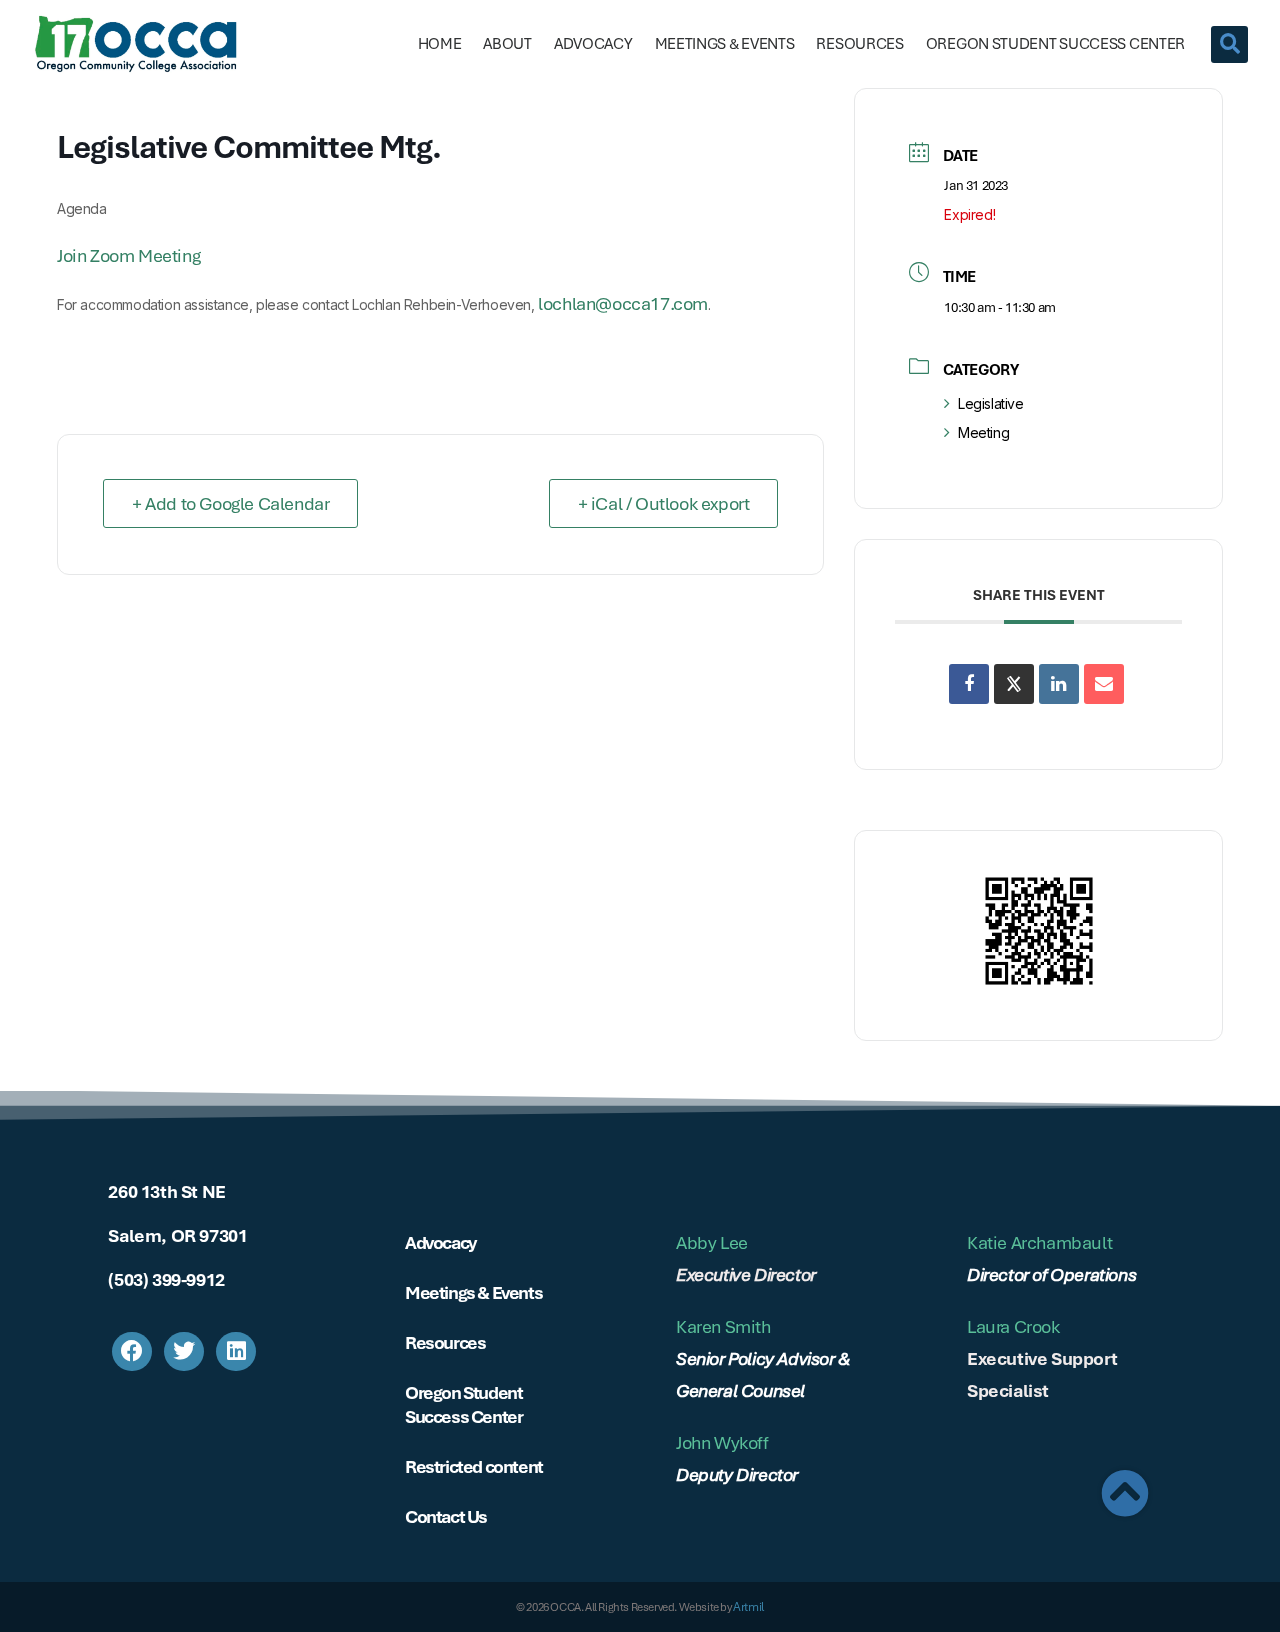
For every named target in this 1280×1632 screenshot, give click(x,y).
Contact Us (446, 1516)
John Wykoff (722, 1442)
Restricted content (474, 1466)
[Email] (1104, 684)
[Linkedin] (1059, 684)
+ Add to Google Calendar (230, 503)
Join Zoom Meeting (128, 255)
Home (440, 44)
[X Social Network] (1014, 684)
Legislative (990, 403)
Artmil (748, 1607)
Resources (859, 44)
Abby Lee (712, 1242)
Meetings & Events (725, 44)
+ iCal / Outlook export (664, 503)
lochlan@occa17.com (623, 303)
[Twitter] (184, 1352)
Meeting (983, 432)
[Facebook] (132, 1352)
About (507, 44)
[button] (1229, 44)
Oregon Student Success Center (1055, 44)
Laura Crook (1013, 1326)
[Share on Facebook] (969, 684)
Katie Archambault (1039, 1242)
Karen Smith (723, 1326)
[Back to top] (1125, 1493)
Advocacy (593, 44)
